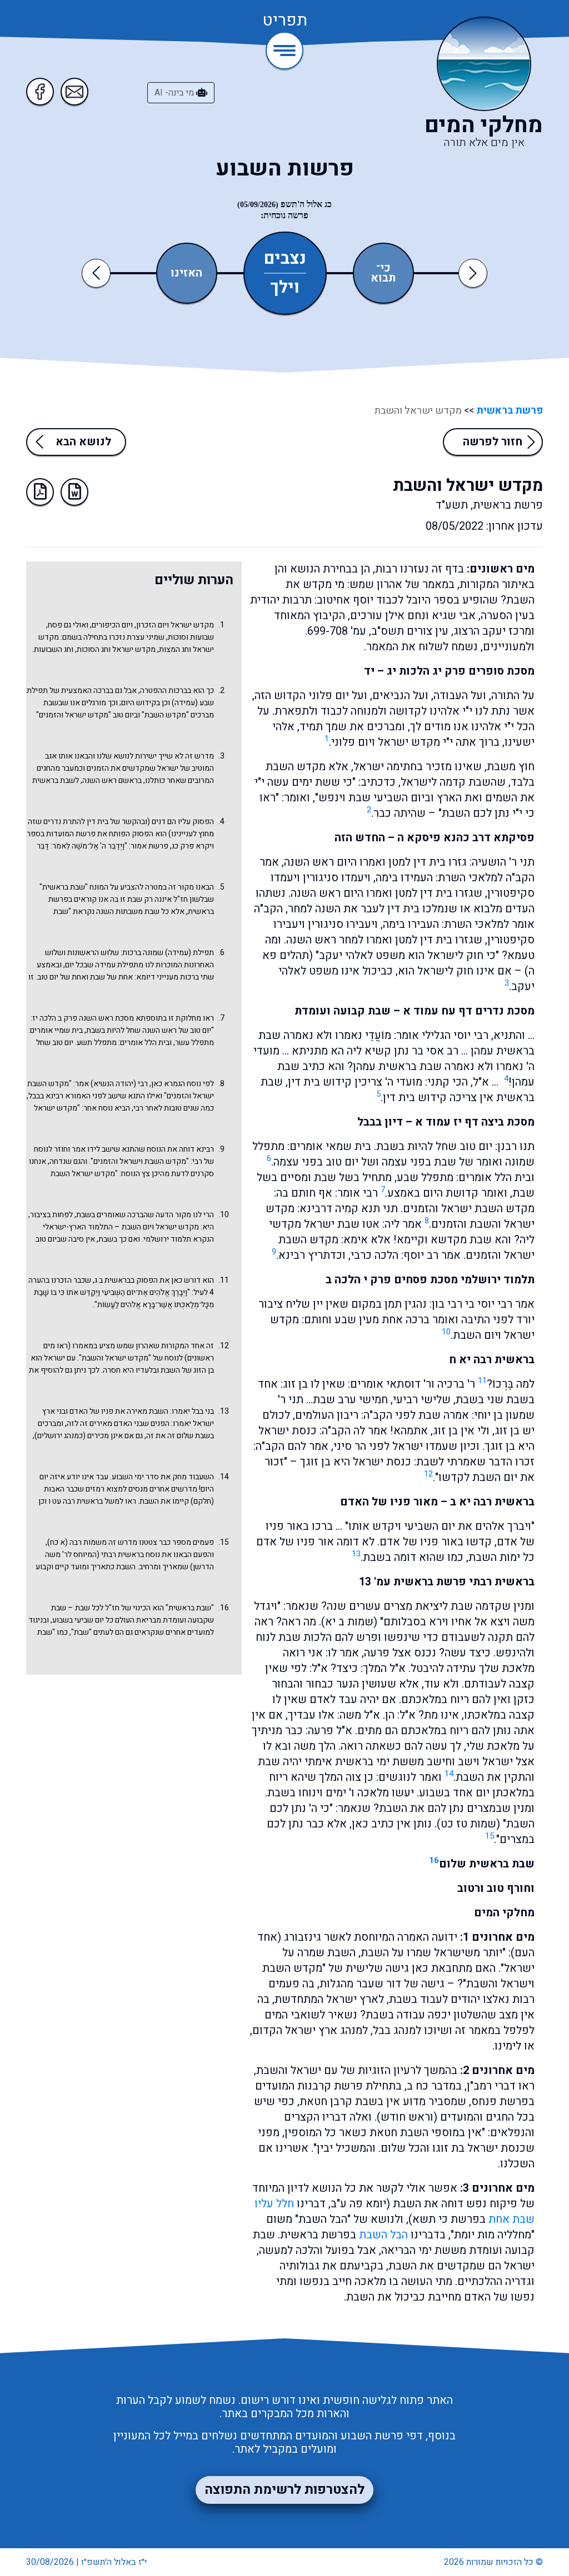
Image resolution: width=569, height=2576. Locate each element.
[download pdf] (40, 492)
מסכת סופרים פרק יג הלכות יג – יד (449, 671)
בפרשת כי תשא (449, 2219)
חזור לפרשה (493, 442)
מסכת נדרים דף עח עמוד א (469, 1011)
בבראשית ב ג (114, 1280)
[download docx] (74, 492)
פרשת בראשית (508, 411)
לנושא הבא (83, 442)
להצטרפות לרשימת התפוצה (284, 2490)
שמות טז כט (468, 1824)
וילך (285, 286)
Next (473, 273)
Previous (98, 273)
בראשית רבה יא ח (492, 1360)
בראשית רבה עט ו (76, 1501)
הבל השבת (383, 2235)
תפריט (285, 21)
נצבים (285, 259)
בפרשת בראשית (318, 2235)
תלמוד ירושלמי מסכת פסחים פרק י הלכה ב (430, 1280)
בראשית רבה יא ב (492, 1502)
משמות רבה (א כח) (77, 1542)
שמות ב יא (349, 1622)
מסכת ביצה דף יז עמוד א (475, 1122)
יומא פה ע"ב (358, 2204)
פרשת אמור (149, 846)
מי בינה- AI (175, 93)
